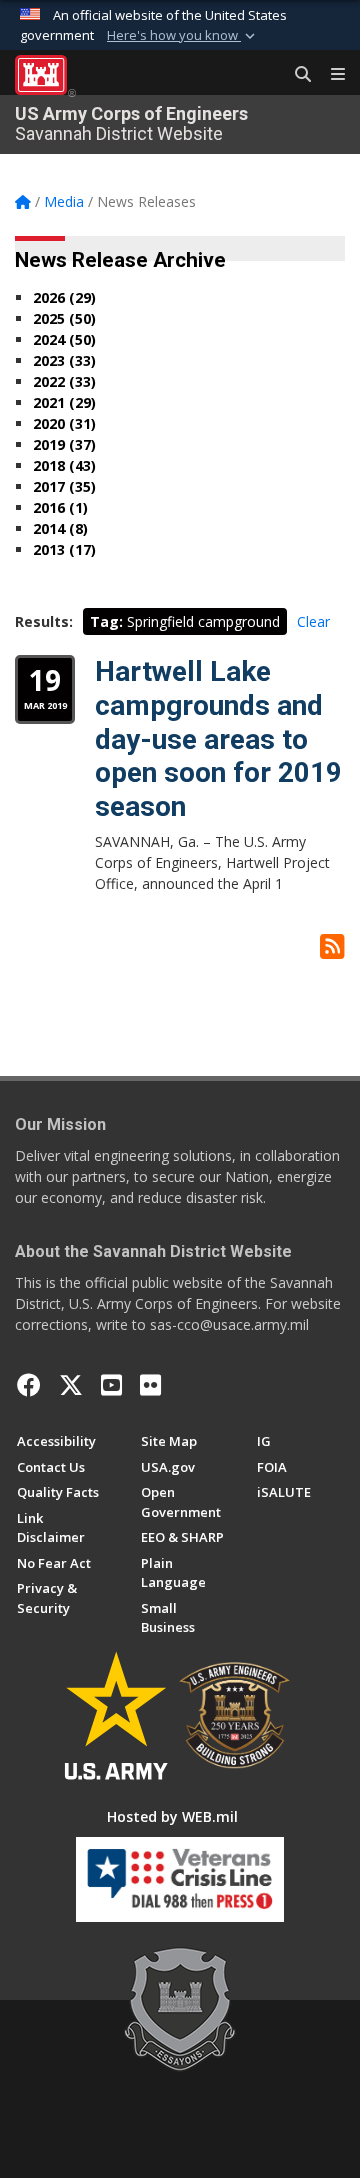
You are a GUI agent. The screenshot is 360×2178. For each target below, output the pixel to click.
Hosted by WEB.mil (172, 1816)
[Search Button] (296, 75)
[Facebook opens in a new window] (29, 1385)
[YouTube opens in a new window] (111, 1385)
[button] (183, 36)
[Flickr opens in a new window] (150, 1385)
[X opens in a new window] (71, 1385)
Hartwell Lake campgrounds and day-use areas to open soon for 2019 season (218, 738)
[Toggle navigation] (330, 75)
